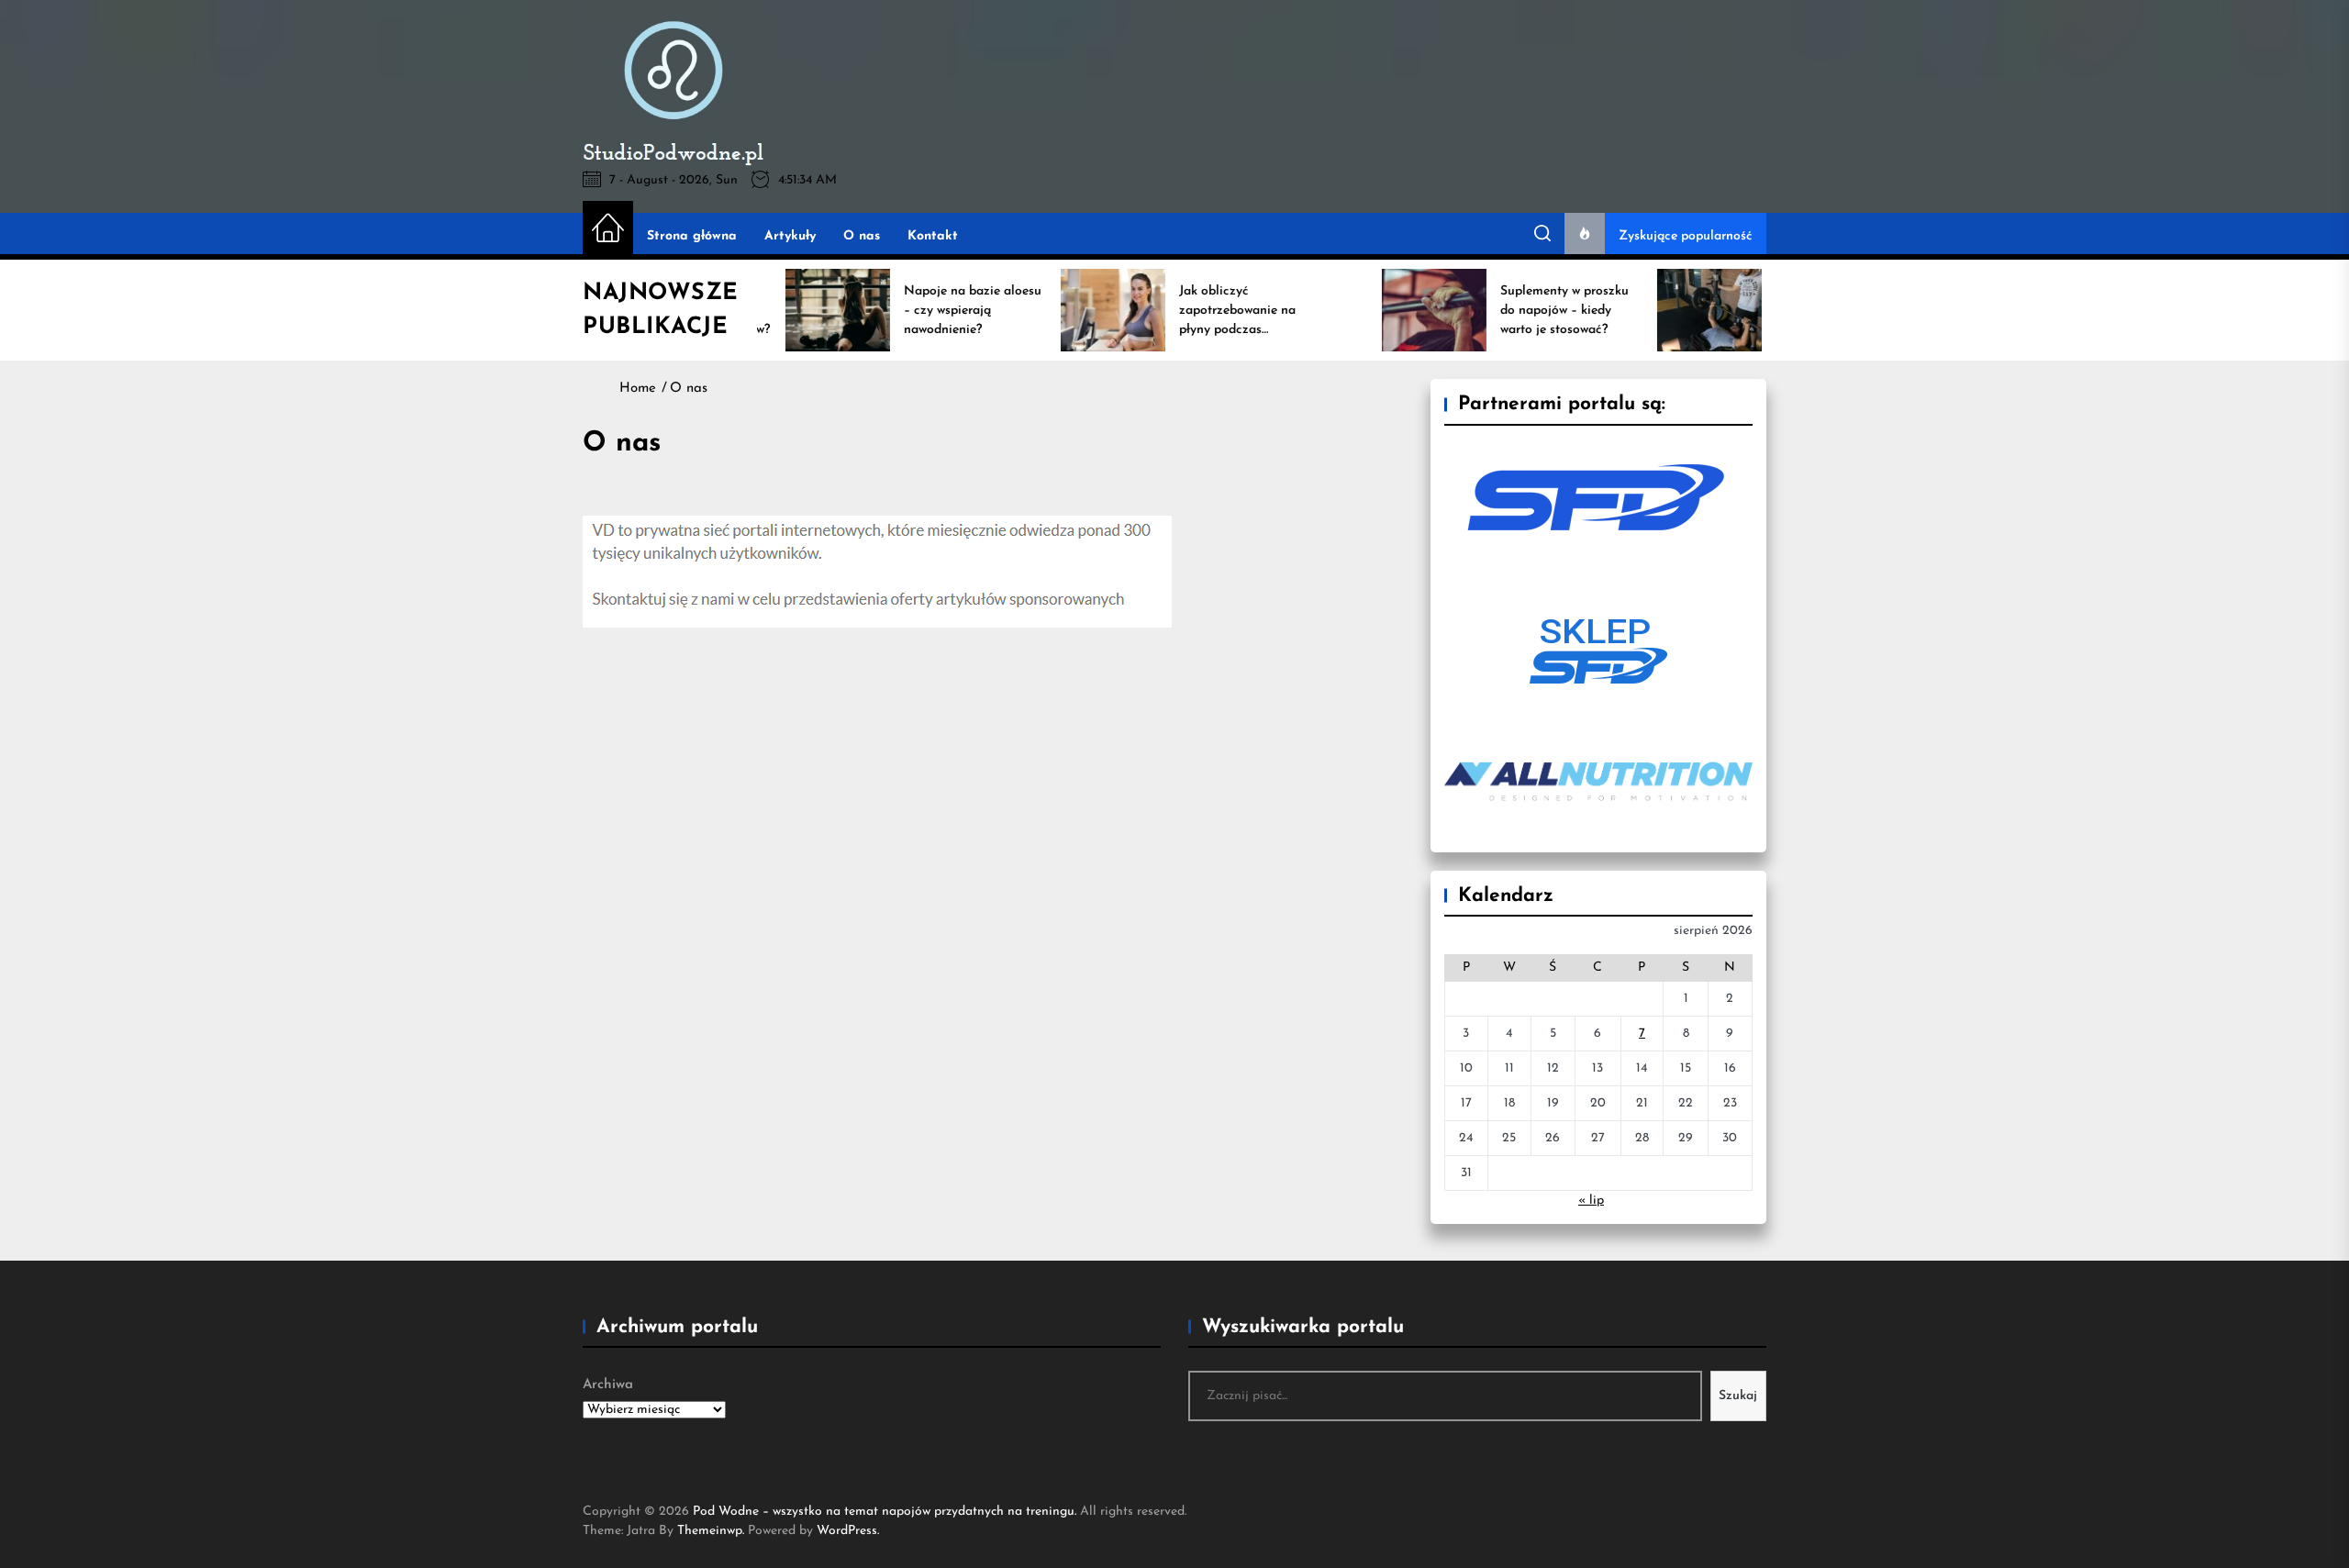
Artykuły (790, 236)
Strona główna (692, 236)
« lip (1591, 1201)
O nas (862, 236)
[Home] (608, 229)
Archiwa (608, 1385)
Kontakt (933, 236)
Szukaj (1738, 1396)
